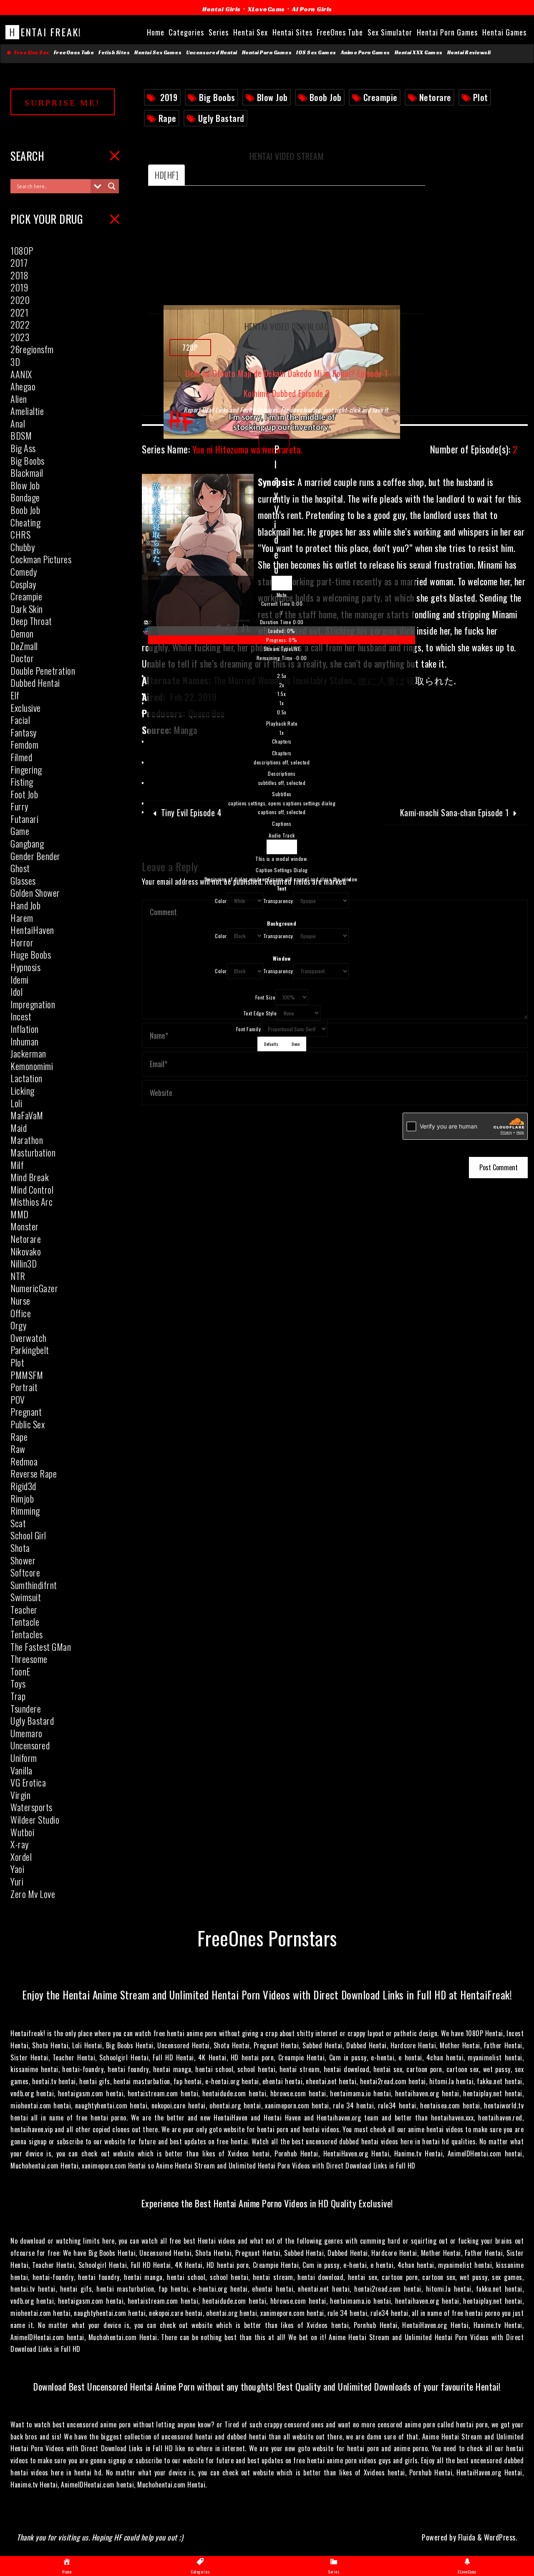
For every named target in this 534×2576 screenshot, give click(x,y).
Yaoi (17, 1869)
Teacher (24, 1609)
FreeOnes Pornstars (267, 1937)
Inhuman (25, 1041)
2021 (19, 312)
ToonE (20, 1671)
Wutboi (22, 1832)
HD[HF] (166, 175)
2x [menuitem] (282, 685)
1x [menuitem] (282, 703)
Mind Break (30, 1177)
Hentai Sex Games (158, 53)
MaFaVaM (27, 1115)
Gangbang (27, 843)
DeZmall (24, 646)
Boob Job (326, 97)
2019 (169, 97)
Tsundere (26, 1708)
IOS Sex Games (316, 53)
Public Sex (28, 1424)
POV (18, 1399)
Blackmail (27, 473)
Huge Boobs (31, 954)
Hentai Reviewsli (469, 53)
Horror (22, 942)
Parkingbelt (30, 1350)
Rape (168, 118)
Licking (23, 1091)
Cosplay (23, 584)
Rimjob (22, 1498)
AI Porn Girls (312, 9)
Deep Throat (31, 621)
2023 (20, 337)
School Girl (28, 1535)
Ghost (20, 868)
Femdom (24, 744)
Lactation (26, 1078)
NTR (18, 1276)
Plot (481, 97)
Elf (15, 695)
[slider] (282, 635)
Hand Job (25, 905)
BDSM (21, 435)
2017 (19, 263)
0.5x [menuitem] (282, 712)
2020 (20, 300)
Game (20, 831)
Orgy (18, 1325)
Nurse (20, 1301)
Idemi (20, 979)
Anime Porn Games (365, 53)
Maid (19, 1128)
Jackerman (28, 1053)
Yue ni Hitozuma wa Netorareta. (222, 449)
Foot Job (24, 794)
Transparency (278, 901)
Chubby (23, 547)
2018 (19, 275)
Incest (21, 1016)
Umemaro (26, 1733)
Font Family (249, 1029)
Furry (19, 806)
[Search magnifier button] (112, 186)
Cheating (25, 522)
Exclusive (26, 708)
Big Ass (23, 448)
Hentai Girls (222, 9)
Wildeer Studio (35, 1819)
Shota (20, 1548)
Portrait (24, 1387)
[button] (282, 595)
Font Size (266, 997)
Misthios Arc (31, 1202)
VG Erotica (28, 1782)
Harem (22, 918)
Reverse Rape (34, 1473)
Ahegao (23, 386)
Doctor (22, 658)
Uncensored (30, 1745)
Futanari (24, 819)
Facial (20, 720)
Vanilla (21, 1770)
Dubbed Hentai (35, 683)
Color (221, 901)
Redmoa (24, 1461)
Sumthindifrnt (34, 1585)
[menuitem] (282, 704)
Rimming (25, 1511)
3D (15, 362)
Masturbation (33, 1152)
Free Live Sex (30, 53)
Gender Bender (35, 856)
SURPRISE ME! (63, 103)
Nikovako (26, 1251)
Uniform (24, 1758)
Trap (18, 1696)
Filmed (21, 757)
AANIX (21, 374)
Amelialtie (27, 411)
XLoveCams (266, 9)
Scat (18, 1523)
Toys (18, 1683)
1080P (22, 251)
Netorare (435, 97)
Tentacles (27, 1634)
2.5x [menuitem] (282, 676)
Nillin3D (24, 1263)
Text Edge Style (260, 1013)
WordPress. (501, 2537)
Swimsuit (26, 1597)
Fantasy (24, 732)
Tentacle (25, 1622)
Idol (16, 992)
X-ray (20, 1844)
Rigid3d (23, 1486)
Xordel (21, 1857)
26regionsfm (32, 349)
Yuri (17, 1881)
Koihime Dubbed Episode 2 (287, 393)
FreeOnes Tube (74, 53)
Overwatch (29, 1338)
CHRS (20, 534)
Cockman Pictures (41, 559)
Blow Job (272, 97)
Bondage (25, 497)
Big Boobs (217, 97)
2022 (20, 324)
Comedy (24, 572)
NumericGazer (34, 1288)
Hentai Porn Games (267, 53)
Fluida (466, 2537)
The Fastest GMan (41, 1647)
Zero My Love (33, 1894)
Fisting (22, 782)
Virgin (20, 1795)
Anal (18, 423)
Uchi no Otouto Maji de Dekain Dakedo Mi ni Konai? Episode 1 (287, 374)
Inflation (25, 1029)
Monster (25, 1226)
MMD (20, 1214)
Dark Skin (27, 609)
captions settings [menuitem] (282, 803)
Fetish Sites (114, 53)
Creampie (380, 97)
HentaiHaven (32, 930)
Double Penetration (43, 671)
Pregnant (26, 1412)
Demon (22, 633)
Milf (17, 1165)
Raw (18, 1449)
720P (190, 347)
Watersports (31, 1807)
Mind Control (32, 1189)
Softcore (25, 1572)
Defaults (271, 1044)
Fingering (26, 769)
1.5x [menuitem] (282, 694)
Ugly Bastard (221, 118)
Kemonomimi (32, 1066)
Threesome (29, 1659)
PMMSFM (27, 1375)
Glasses (23, 881)
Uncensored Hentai (212, 53)
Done (296, 1044)
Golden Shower (35, 893)
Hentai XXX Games (419, 53)
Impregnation (33, 1004)
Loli (16, 1103)
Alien (19, 399)
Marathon (27, 1140)
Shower (23, 1560)
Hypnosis (25, 967)
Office (21, 1313)
